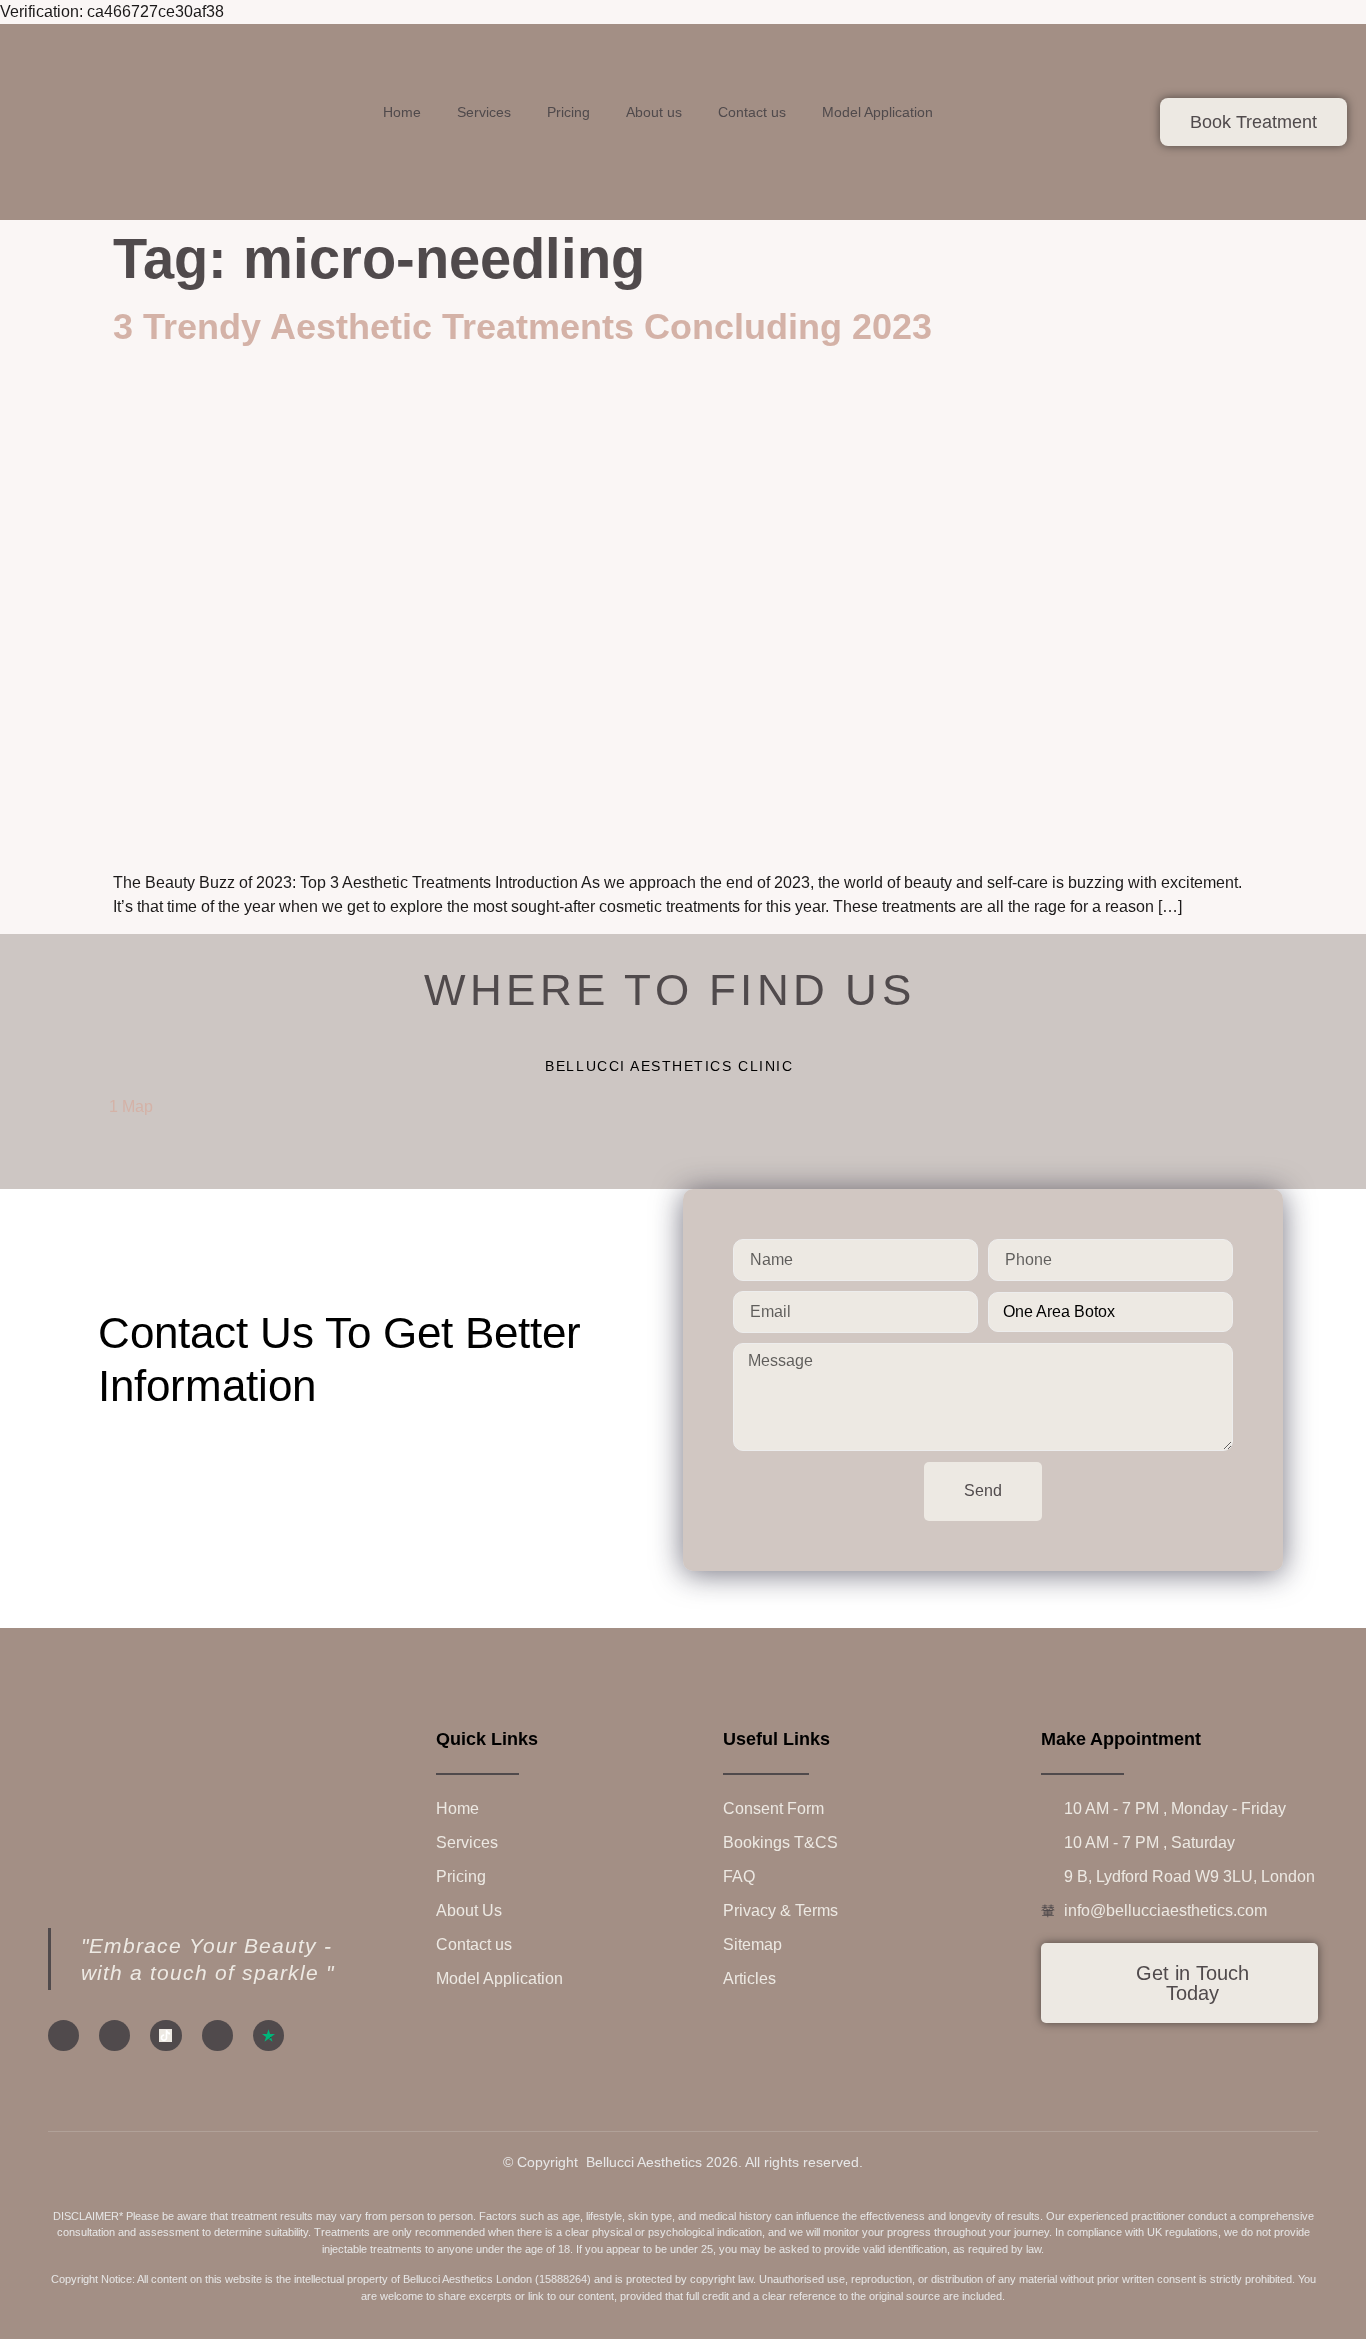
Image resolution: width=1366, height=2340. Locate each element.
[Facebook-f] (63, 2035)
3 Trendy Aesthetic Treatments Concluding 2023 (522, 326)
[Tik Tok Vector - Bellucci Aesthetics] (165, 2035)
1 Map (131, 1106)
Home (402, 112)
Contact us (752, 112)
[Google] (217, 2035)
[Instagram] (114, 2035)
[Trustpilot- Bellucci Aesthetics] (268, 2035)
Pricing (568, 112)
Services (484, 112)
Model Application (877, 112)
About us (654, 112)
